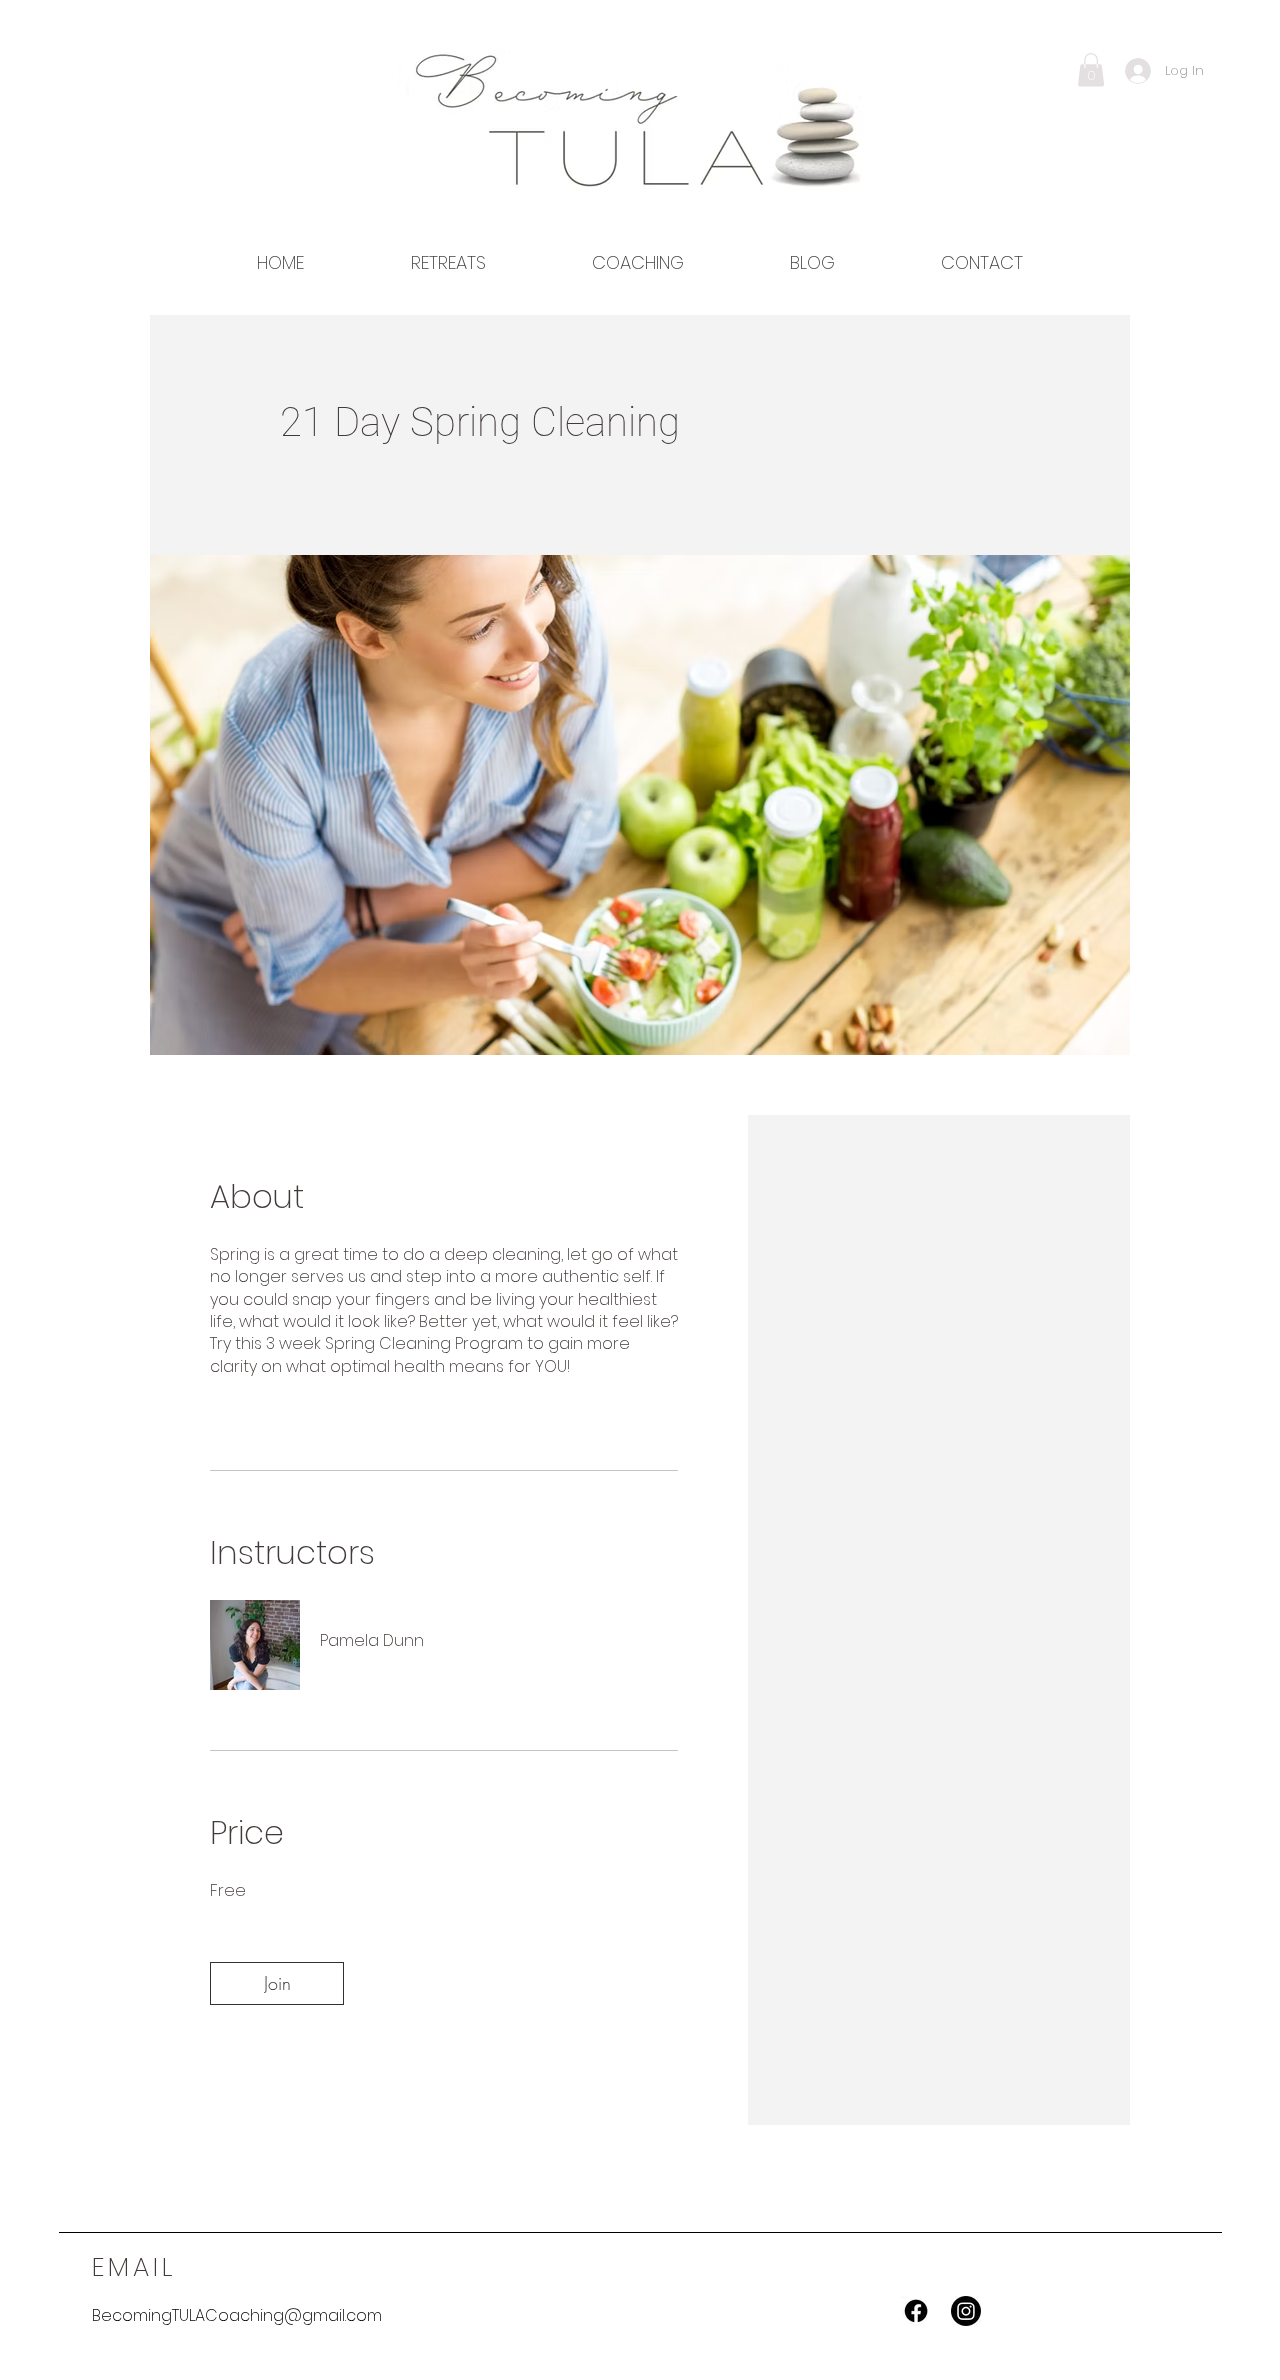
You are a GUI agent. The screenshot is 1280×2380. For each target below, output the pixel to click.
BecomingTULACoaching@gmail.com (237, 2315)
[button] (1091, 69)
